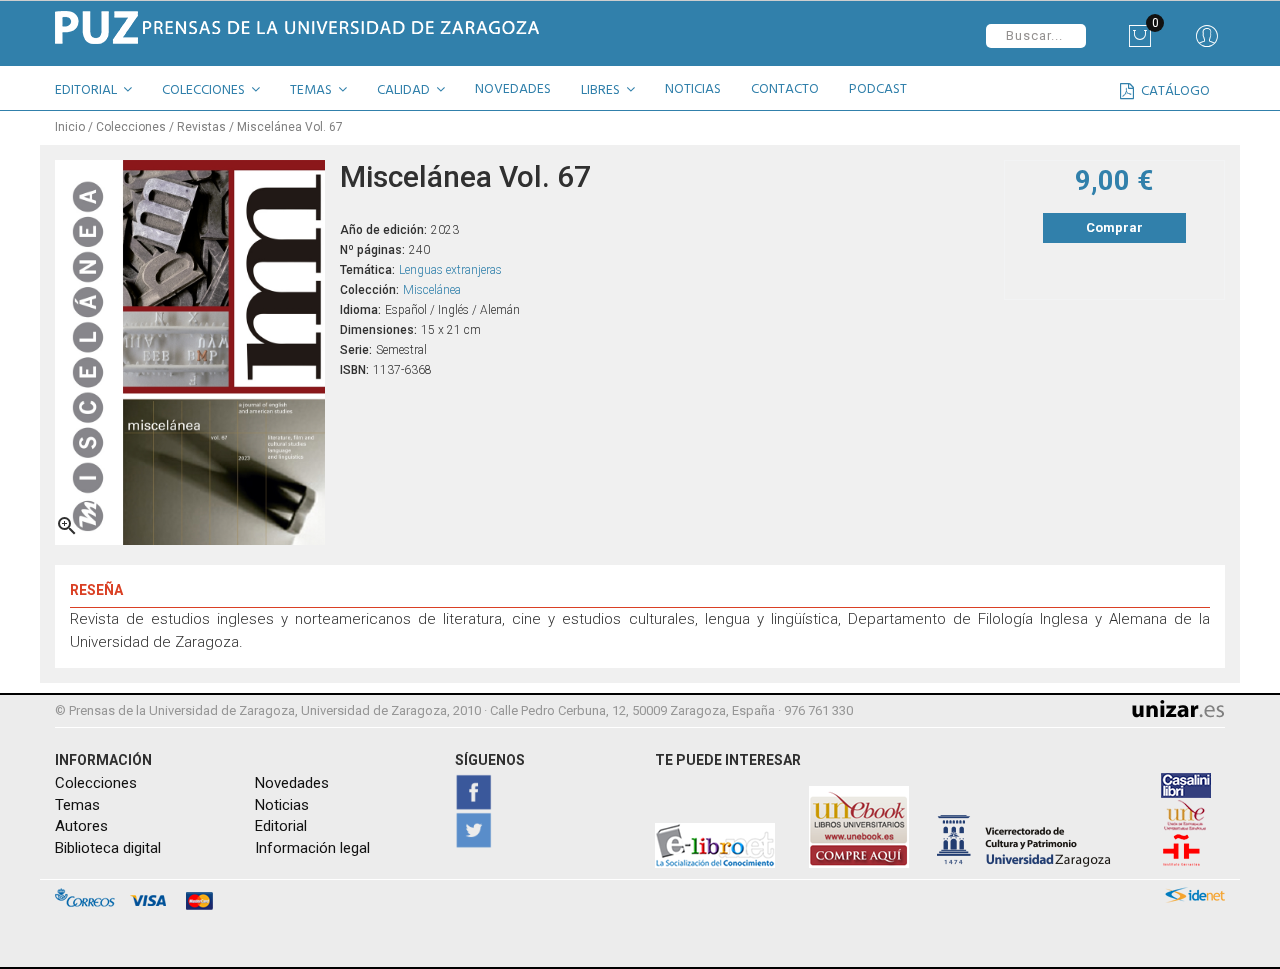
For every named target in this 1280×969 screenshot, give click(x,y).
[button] (101, 93)
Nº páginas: (372, 250)
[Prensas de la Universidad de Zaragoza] (340, 27)
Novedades (292, 783)
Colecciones (96, 783)
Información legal (312, 848)
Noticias (282, 805)
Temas (77, 805)
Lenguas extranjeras (450, 270)
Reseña (96, 590)
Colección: (369, 290)
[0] (1139, 43)
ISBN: (354, 370)
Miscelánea (432, 290)
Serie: (356, 350)
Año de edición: (383, 230)
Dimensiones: (378, 330)
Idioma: (360, 310)
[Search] (1206, 43)
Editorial (281, 826)
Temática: (367, 270)
